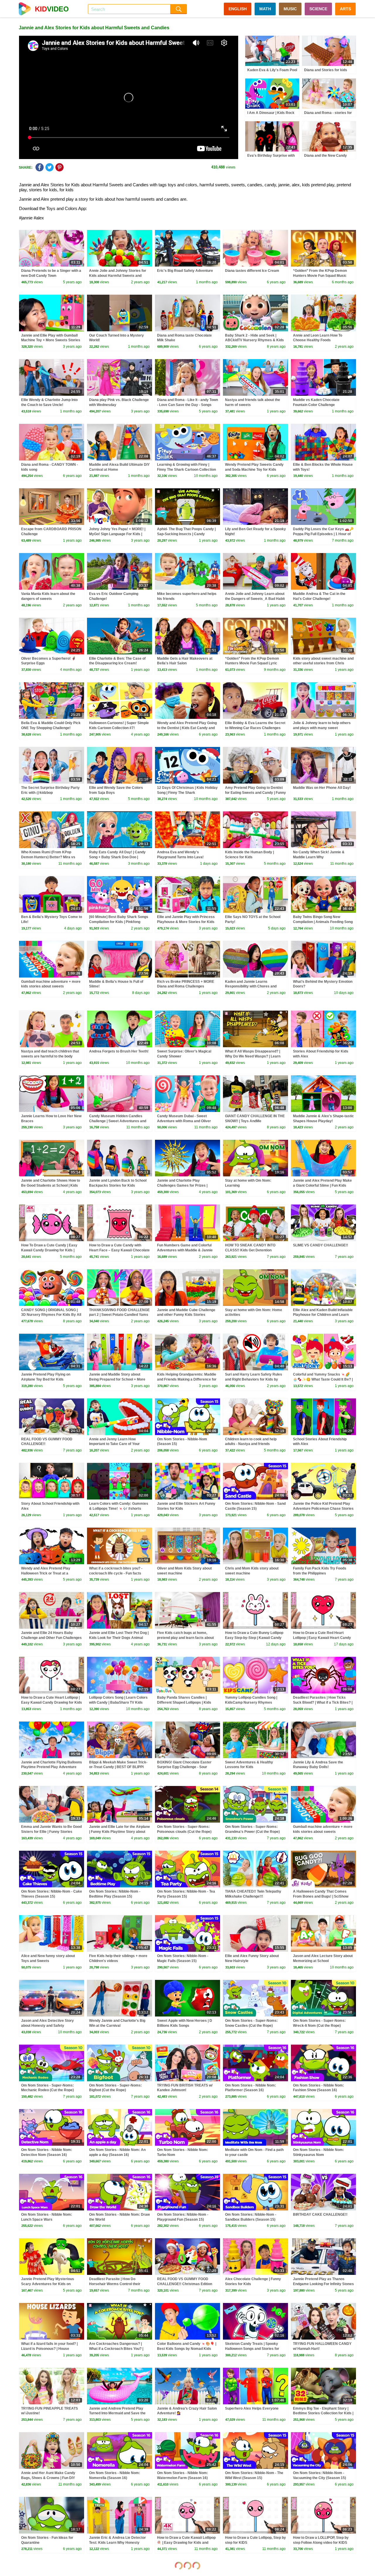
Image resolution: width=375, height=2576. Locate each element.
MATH (265, 9)
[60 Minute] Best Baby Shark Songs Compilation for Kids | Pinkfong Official (119, 922)
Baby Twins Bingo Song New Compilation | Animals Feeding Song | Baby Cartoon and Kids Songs (323, 922)
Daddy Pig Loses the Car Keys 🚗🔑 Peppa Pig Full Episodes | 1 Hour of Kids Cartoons (323, 534)
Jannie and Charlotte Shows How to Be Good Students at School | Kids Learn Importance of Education (51, 1185)
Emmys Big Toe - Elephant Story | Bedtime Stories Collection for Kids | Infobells (323, 2413)
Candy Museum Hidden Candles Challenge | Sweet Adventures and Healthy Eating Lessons (118, 1121)
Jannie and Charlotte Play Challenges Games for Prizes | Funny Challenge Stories (182, 1185)
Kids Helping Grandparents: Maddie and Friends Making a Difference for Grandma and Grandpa (187, 1379)
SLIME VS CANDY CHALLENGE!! (321, 1245)
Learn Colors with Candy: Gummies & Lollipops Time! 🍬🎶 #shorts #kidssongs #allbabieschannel (119, 1509)
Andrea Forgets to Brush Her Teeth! (119, 1051)
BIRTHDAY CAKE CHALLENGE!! (320, 2215)
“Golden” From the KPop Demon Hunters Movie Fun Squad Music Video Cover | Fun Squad (320, 276)
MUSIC (290, 9)
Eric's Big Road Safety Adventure (185, 271)
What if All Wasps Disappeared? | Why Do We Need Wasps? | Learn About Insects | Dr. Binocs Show (253, 1056)
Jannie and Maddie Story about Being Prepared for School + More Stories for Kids (117, 1379)
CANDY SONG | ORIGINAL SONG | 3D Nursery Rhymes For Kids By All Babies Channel (51, 1315)
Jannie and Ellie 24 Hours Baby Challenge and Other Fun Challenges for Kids (51, 1638)
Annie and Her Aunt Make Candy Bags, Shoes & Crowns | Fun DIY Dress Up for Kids (48, 2478)
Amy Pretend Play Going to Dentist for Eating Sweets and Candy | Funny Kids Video (255, 793)
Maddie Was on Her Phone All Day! (322, 788)
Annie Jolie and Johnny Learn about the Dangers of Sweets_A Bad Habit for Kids (255, 599)
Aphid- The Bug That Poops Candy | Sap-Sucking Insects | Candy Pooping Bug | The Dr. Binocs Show (186, 534)
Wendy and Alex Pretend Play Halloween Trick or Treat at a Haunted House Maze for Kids (46, 1573)
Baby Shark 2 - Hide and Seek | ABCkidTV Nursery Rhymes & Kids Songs (254, 340)
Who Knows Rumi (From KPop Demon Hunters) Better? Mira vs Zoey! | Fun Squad (48, 857)
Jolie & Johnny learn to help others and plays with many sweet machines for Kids (322, 728)
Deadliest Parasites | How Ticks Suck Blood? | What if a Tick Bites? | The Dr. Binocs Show (323, 1702)
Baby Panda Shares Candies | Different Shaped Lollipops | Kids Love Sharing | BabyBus (184, 1702)
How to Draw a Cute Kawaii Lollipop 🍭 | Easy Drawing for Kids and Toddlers (186, 2543)
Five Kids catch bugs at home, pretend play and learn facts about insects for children (185, 1638)
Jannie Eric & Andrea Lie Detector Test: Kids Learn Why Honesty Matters (117, 2543)
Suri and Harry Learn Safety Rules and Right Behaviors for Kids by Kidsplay (254, 1379)
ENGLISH (238, 9)
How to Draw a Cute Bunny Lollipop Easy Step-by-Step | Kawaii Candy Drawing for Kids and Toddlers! (254, 1638)
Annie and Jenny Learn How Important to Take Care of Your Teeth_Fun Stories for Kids (114, 1444)
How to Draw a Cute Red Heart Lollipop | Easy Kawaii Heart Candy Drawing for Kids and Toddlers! (322, 1638)
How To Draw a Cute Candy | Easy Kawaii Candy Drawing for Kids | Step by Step (49, 1250)
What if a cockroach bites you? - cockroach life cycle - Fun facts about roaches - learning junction (116, 1573)
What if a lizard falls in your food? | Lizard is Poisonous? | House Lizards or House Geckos (49, 2349)
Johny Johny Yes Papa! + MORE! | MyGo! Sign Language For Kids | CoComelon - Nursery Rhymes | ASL (120, 534)
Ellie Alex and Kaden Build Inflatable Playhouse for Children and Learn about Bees (323, 1315)
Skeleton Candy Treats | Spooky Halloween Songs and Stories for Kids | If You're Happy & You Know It (255, 2349)
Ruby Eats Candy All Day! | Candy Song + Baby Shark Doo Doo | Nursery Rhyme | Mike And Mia (117, 857)
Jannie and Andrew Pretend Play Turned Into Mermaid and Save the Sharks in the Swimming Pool (117, 2413)
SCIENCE (318, 9)
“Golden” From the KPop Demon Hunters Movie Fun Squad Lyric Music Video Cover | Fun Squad (252, 663)
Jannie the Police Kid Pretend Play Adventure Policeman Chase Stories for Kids (323, 1509)
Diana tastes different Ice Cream (252, 271)
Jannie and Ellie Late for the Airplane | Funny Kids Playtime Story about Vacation (120, 1832)
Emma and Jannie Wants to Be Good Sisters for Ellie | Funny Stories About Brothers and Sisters (51, 1832)
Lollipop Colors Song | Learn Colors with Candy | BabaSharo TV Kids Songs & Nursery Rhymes (118, 1702)
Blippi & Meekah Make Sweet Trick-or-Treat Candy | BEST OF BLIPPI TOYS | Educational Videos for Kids (118, 1767)
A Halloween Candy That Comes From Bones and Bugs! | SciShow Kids (321, 1896)
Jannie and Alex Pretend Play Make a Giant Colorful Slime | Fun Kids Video (322, 1185)
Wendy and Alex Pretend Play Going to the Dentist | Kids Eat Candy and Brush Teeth (187, 728)
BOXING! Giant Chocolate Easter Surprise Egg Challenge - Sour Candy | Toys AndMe (184, 1767)
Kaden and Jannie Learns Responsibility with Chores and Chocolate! (251, 987)
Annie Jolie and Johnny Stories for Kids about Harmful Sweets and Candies (118, 276)
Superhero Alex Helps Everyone (252, 2408)
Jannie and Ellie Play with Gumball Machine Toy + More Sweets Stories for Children (51, 340)
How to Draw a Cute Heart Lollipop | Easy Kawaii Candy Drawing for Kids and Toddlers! (52, 1702)
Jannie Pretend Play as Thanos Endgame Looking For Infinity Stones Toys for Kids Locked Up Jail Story (323, 2284)
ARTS (345, 9)
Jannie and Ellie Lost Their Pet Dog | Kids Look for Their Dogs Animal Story (119, 1638)
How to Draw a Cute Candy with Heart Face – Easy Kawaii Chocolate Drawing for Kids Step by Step (119, 1250)
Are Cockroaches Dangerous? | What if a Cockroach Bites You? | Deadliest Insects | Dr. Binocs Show (119, 2349)
